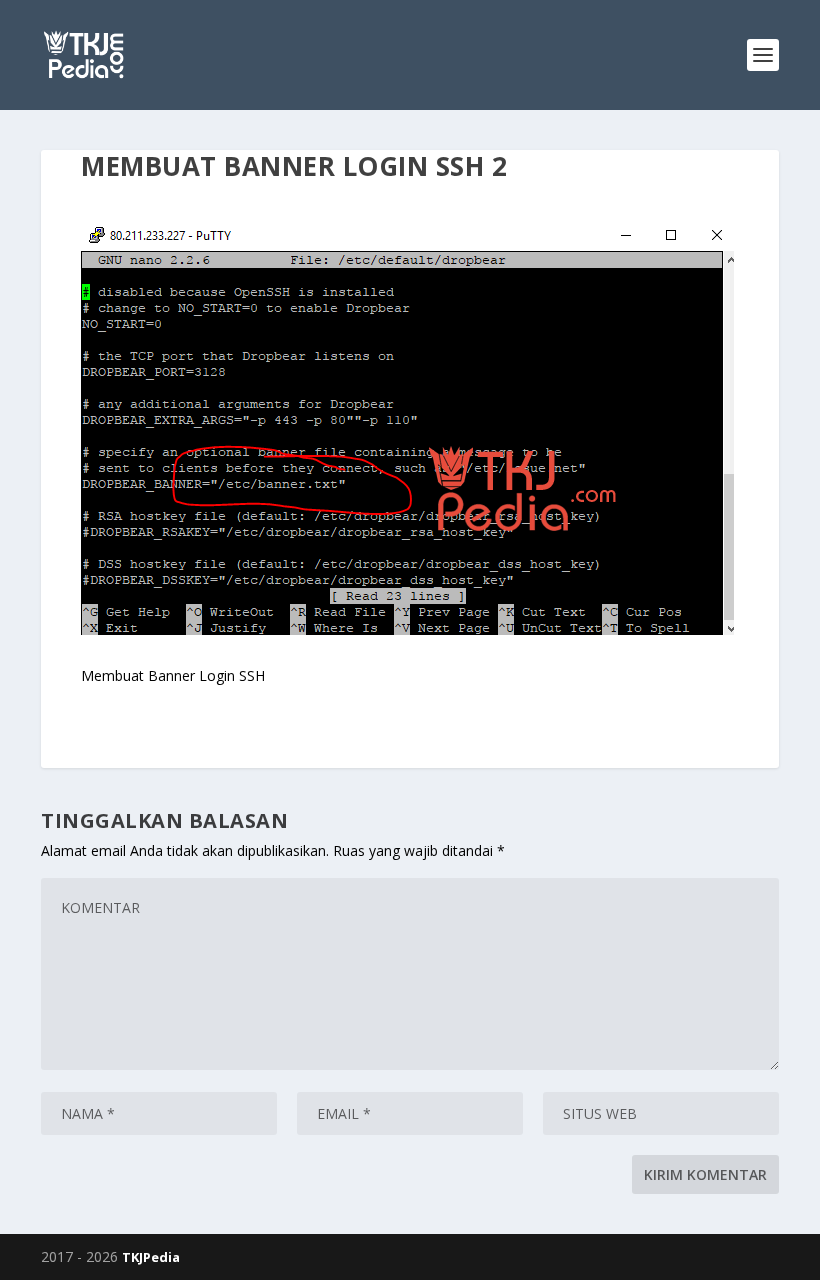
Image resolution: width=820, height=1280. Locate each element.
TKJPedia (151, 1257)
